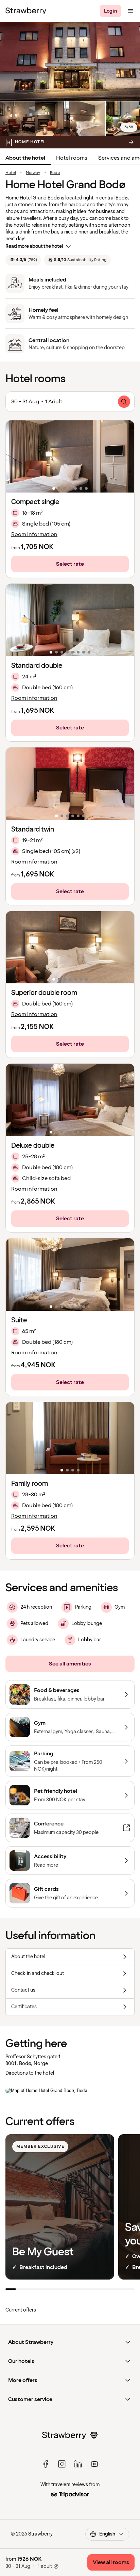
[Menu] (130, 11)
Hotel (11, 173)
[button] (70, 457)
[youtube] (94, 2464)
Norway (33, 173)
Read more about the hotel (34, 246)
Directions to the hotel (30, 2073)
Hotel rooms (72, 158)
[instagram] (62, 2464)
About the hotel (25, 158)
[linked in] (78, 2464)
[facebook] (46, 2464)
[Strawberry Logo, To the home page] (26, 11)
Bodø (55, 173)
